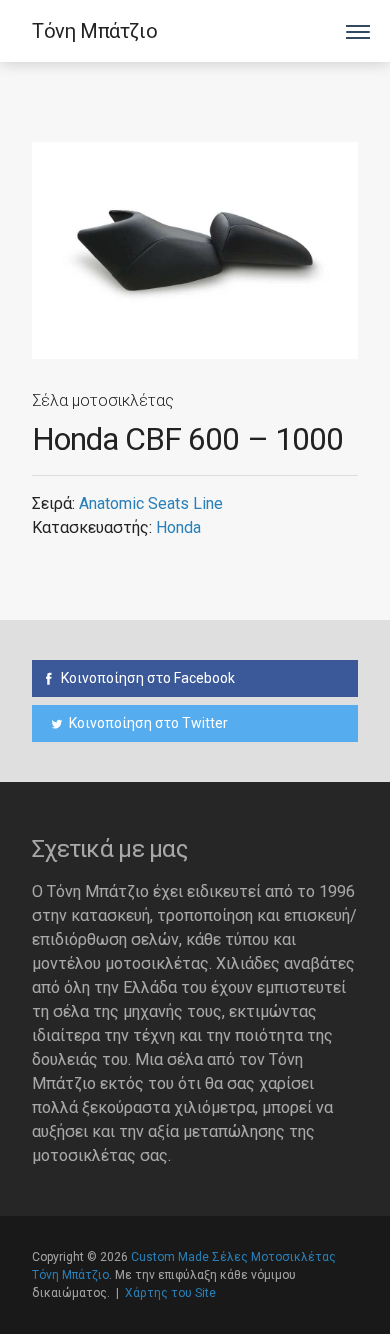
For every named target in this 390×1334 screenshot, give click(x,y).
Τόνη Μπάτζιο (94, 31)
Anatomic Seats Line (151, 503)
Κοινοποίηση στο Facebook (146, 678)
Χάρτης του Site (170, 1293)
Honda (178, 527)
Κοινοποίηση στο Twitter (147, 723)
